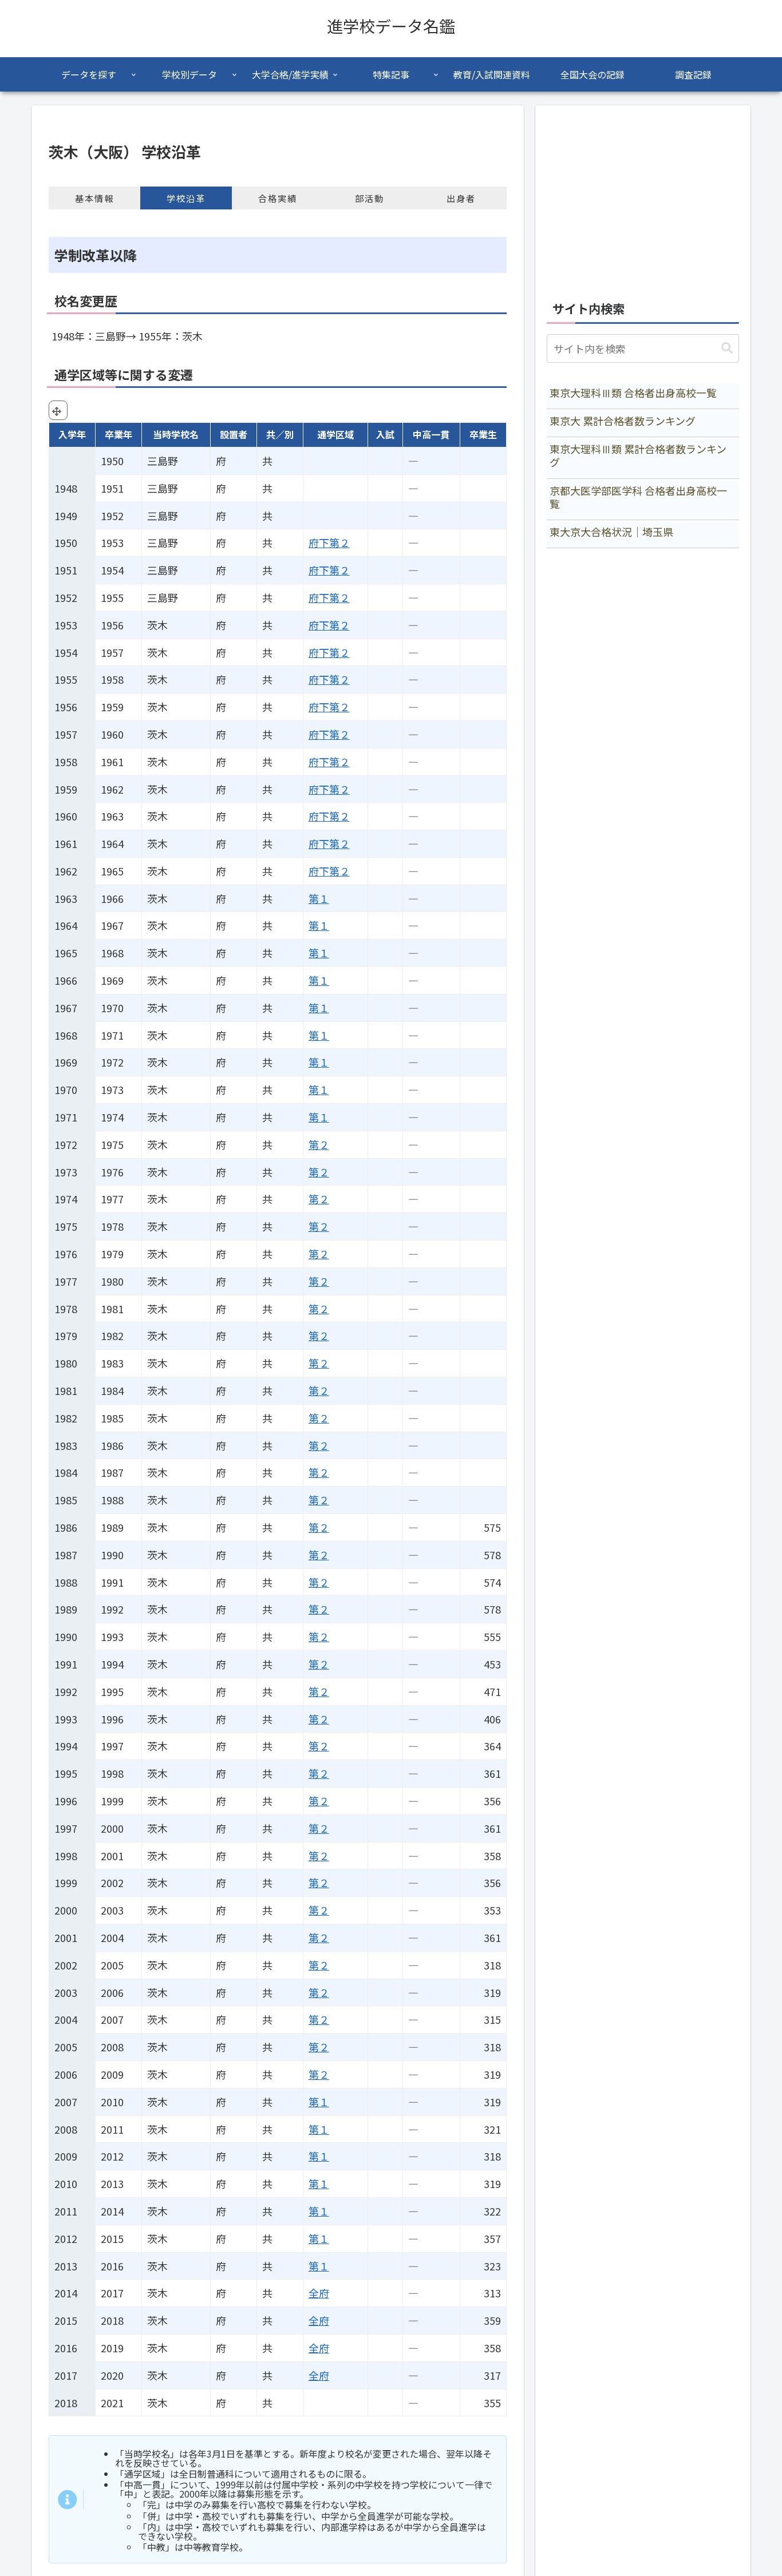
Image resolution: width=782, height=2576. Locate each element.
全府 (319, 2293)
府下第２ (329, 542)
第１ (319, 898)
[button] (727, 348)
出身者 (461, 198)
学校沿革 (186, 198)
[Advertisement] (643, 197)
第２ (319, 1144)
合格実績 (278, 198)
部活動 (370, 198)
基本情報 (94, 198)
